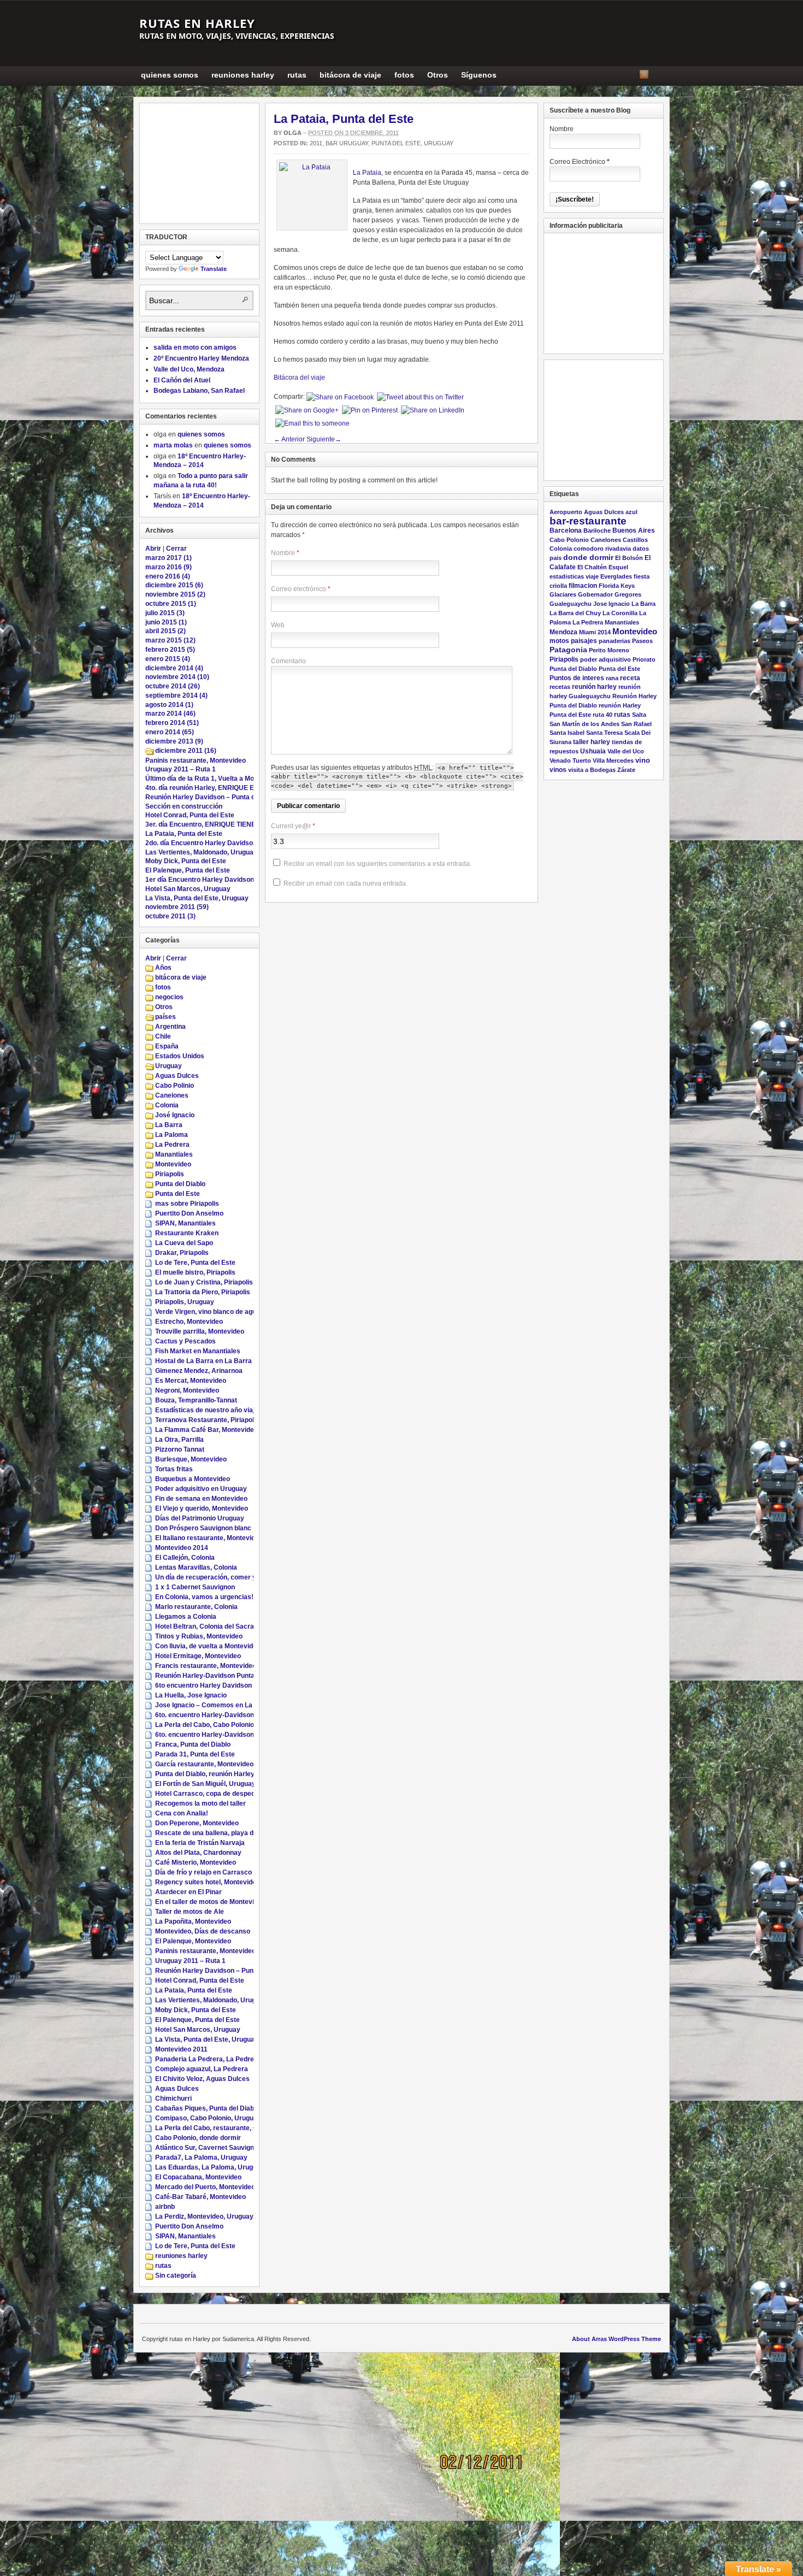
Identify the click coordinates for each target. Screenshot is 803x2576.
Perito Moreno (609, 650)
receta (630, 678)
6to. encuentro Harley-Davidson (205, 1715)
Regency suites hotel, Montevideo (208, 1882)
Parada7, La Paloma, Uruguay (201, 2158)
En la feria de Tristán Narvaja (200, 1843)
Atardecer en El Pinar (188, 1892)
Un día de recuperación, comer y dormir (217, 1577)
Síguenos (479, 75)
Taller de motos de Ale (190, 1912)
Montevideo (173, 1164)
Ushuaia (593, 751)
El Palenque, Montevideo (193, 1941)
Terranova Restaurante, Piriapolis (207, 1420)
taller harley (592, 742)
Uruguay (439, 143)
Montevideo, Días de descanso (203, 1931)
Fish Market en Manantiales (198, 1351)
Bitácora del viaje (299, 378)
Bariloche (597, 530)
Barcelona (566, 530)
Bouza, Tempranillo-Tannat (196, 1400)
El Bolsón (629, 558)
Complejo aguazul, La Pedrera (202, 2069)
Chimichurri (173, 2098)
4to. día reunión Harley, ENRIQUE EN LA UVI (214, 788)
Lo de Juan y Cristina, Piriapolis (204, 1282)
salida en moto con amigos (195, 347)
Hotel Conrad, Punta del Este (190, 815)
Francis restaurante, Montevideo (206, 1666)
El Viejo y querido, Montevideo (202, 1508)
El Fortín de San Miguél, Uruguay (205, 1784)
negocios (169, 997)
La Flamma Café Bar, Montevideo (206, 1430)
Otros (438, 75)
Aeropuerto (566, 512)
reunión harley (594, 687)
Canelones (172, 1095)
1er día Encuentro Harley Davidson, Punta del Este (224, 880)
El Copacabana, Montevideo (198, 2177)
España (167, 1046)
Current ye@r (293, 826)
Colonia (167, 1105)
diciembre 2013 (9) (174, 741)
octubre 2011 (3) (170, 916)
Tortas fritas (174, 1469)
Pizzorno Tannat (180, 1449)
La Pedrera (172, 1145)
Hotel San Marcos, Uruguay (188, 889)
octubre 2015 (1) (171, 604)
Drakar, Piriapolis (182, 1253)
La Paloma (172, 1135)
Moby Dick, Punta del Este (186, 861)
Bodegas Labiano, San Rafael (199, 391)
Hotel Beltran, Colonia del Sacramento (214, 1626)
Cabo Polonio (569, 540)
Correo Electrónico (580, 162)
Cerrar (176, 549)
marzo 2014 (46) (170, 714)
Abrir (153, 549)
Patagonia (568, 650)
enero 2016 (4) (168, 576)
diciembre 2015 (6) (174, 585)
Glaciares (563, 594)
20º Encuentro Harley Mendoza (201, 358)
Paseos (642, 641)
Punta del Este (396, 143)
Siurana (560, 742)
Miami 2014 (595, 632)
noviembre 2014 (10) (177, 677)
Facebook (658, 74)
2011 (316, 143)
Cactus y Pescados (185, 1341)
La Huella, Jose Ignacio (191, 1695)
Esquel (618, 567)
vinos (558, 770)
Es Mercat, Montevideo (191, 1381)
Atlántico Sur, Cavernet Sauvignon (208, 2148)
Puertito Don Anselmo (189, 1213)
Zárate (626, 770)
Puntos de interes (577, 678)
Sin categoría (176, 2276)
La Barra (169, 1125)
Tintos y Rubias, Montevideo (199, 1636)
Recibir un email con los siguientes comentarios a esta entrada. (377, 864)
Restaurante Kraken (187, 1233)
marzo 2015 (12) (170, 640)
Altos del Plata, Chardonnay (198, 1853)
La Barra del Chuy (575, 613)
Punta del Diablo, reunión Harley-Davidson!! (223, 1774)
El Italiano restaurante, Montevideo (209, 1538)
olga (293, 133)
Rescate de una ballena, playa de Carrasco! (223, 1833)
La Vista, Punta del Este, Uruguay (197, 898)
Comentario (288, 661)
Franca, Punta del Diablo (193, 1744)
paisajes (584, 641)
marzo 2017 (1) (169, 558)
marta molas (173, 445)
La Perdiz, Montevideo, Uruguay (204, 2217)
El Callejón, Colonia (185, 1558)
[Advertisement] (200, 163)
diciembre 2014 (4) (174, 668)
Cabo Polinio (175, 1086)
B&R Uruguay (347, 143)
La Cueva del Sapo (184, 1243)
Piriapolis (170, 1174)
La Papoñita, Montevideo (193, 1921)
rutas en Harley (197, 23)
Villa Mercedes (613, 761)
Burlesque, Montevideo (191, 1459)
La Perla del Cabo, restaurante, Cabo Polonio (225, 2128)
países (166, 1017)
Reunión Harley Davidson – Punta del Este (211, 797)
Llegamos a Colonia (186, 1617)
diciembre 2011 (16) (186, 751)
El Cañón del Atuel (182, 380)
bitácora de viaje (350, 75)
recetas (560, 687)
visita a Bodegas (592, 770)
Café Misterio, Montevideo (196, 1862)
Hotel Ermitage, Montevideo (198, 1656)
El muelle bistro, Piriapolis (195, 1272)
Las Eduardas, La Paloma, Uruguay (210, 2167)
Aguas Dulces (177, 1076)
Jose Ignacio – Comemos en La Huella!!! (218, 1705)
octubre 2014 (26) (173, 686)
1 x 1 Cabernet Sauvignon (195, 1587)
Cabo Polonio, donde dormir (198, 2138)
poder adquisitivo (606, 659)
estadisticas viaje (574, 576)
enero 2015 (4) (168, 659)
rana (612, 678)
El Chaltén (592, 567)
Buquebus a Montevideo (193, 1479)
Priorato (644, 659)
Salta (639, 715)
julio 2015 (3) (165, 613)
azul (631, 512)
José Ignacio (175, 1115)
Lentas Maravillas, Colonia (196, 1567)
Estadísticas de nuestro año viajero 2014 (219, 1410)
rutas (297, 75)
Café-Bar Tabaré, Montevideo (200, 2197)
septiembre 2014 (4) (176, 695)
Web (278, 625)
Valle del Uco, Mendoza (189, 369)
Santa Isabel (567, 733)
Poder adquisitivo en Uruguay (201, 1489)
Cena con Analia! (182, 1813)
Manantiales (174, 1154)
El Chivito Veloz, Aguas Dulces (202, 2079)
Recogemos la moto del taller (200, 1803)
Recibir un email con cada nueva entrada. (346, 883)
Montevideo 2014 (182, 1548)
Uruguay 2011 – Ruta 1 (181, 769)
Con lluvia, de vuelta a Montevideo (208, 1646)
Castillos (635, 540)
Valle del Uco (626, 751)
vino (643, 760)
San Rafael (636, 724)
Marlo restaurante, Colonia (196, 1607)
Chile (163, 1036)
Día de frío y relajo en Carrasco (203, 1872)
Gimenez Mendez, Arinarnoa (199, 1371)
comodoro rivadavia (602, 549)
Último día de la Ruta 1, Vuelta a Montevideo (213, 779)
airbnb (165, 2207)
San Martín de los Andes (584, 724)
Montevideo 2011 (181, 2049)
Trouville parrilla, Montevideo (200, 1331)
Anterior (289, 439)
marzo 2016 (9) (169, 567)
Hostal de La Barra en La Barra (203, 1361)
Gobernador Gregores (610, 594)
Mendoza (563, 632)
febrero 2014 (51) (172, 723)
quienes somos (170, 75)
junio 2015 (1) (166, 622)
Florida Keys (617, 586)
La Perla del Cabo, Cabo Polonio (205, 1725)
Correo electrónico (299, 589)
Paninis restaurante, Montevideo (196, 761)
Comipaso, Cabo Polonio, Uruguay (208, 2118)
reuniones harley (243, 75)
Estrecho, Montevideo (189, 1322)
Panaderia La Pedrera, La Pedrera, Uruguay (223, 2059)
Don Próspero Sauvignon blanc (203, 1528)
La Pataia (367, 173)
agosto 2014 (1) (169, 705)
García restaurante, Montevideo (204, 1764)
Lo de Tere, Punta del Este (195, 1263)
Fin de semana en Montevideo (201, 1499)
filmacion (583, 586)
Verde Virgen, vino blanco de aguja (208, 1312)
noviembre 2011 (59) (177, 907)
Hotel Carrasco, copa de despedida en (214, 1794)
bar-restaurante (588, 521)
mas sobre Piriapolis (187, 1204)
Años (163, 968)
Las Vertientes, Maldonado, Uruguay (201, 852)
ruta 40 (603, 715)
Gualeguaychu (571, 604)
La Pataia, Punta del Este (344, 119)
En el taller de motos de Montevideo (210, 1902)
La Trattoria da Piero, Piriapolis (203, 1292)
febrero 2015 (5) (170, 650)
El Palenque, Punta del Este (188, 870)
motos (559, 641)
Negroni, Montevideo (187, 1390)
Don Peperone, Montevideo (197, 1823)
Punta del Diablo (180, 1184)
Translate (214, 269)
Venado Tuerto (570, 761)
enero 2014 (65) (170, 732)
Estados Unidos (180, 1056)
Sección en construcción (184, 806)
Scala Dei (637, 733)
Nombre (283, 553)
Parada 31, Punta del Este (195, 1754)
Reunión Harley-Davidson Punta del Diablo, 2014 (230, 1676)
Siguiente (324, 439)
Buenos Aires (634, 530)
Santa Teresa (604, 733)
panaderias (615, 641)
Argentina (170, 1027)
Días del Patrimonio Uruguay (200, 1518)
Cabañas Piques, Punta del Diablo (207, 2108)
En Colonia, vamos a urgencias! (204, 1597)
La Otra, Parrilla (179, 1440)
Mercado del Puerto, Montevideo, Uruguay (220, 2187)
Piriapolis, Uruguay (185, 1302)
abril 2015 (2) (166, 631)
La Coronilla (620, 613)
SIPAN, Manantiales (185, 1223)
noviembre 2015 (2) (175, 594)
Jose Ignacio (612, 604)
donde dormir (588, 558)
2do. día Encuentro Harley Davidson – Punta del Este (227, 843)
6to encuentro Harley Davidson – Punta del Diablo (232, 1685)
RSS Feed (644, 74)
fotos (404, 75)
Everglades (616, 576)
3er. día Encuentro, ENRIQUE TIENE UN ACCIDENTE (226, 824)
